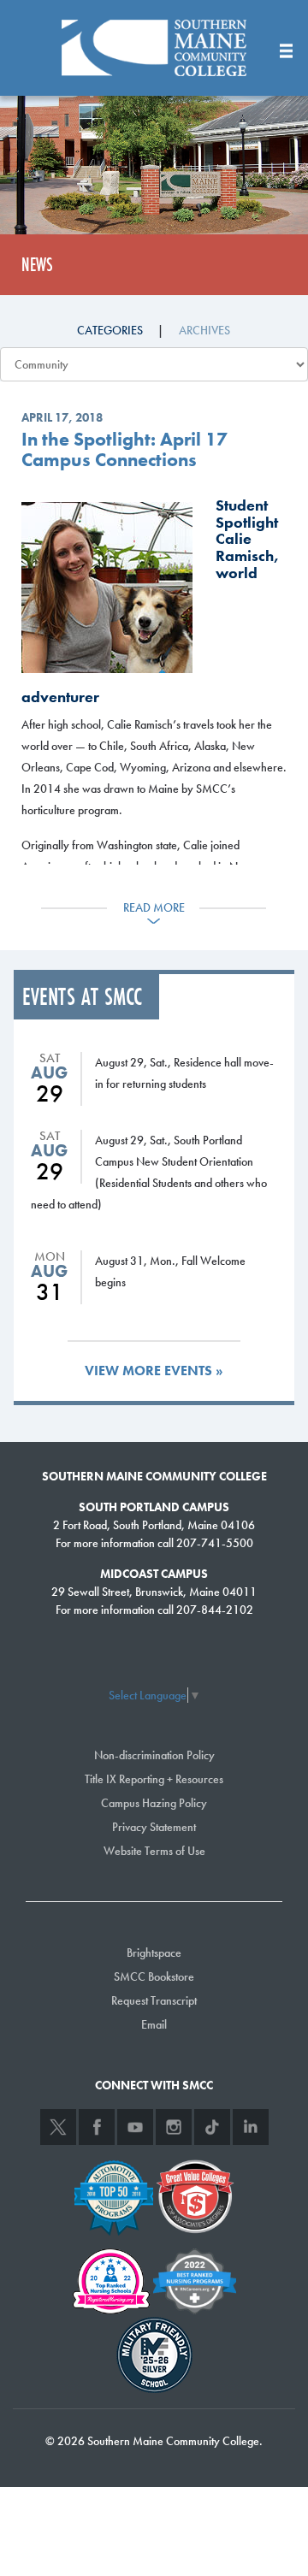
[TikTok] (212, 2127)
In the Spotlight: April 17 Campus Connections (124, 450)
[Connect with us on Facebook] (97, 2127)
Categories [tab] (110, 330)
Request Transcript (154, 2000)
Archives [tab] (204, 330)
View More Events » (154, 1371)
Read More (154, 907)
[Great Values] (195, 2195)
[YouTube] (135, 2127)
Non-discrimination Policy (154, 1755)
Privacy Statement (154, 1827)
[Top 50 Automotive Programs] (114, 2195)
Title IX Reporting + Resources (154, 1779)
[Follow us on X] (58, 2127)
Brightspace (154, 1953)
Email (154, 2024)
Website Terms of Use (154, 1851)
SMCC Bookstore (154, 1976)
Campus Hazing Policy (154, 1803)
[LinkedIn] (251, 2127)
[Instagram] (174, 2127)
